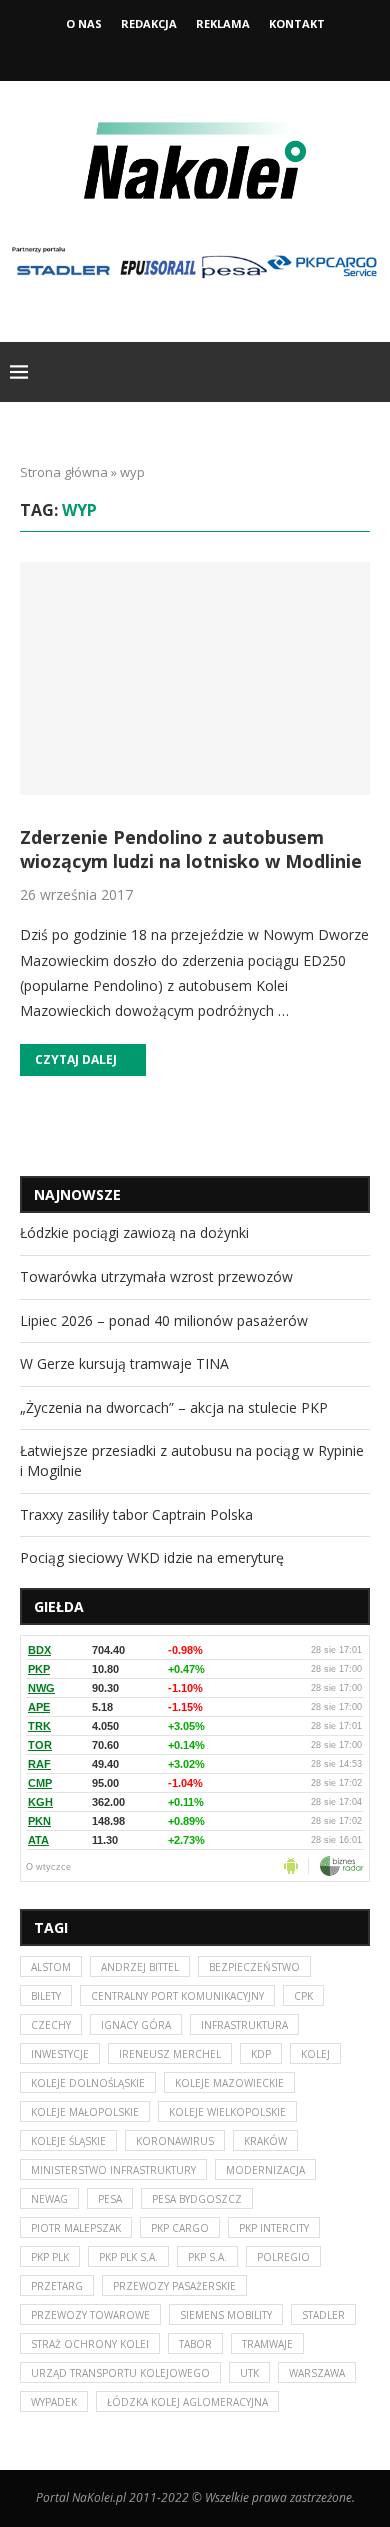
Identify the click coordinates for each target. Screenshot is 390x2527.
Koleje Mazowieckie (229, 2083)
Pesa (110, 2199)
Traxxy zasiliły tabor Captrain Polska (136, 1514)
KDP (261, 2054)
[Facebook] (168, 53)
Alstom (51, 1967)
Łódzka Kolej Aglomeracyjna (187, 2402)
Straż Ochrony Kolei (90, 2344)
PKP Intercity (274, 2228)
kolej (315, 2054)
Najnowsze (77, 1194)
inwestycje (60, 2054)
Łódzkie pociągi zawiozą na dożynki (134, 1232)
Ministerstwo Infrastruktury (113, 2170)
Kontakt (297, 23)
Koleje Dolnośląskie (88, 2083)
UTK (249, 2373)
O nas (84, 23)
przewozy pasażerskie (174, 2286)
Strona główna (64, 472)
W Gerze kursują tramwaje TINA (124, 1363)
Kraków (265, 2141)
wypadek (54, 2402)
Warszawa (317, 2373)
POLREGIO (283, 2257)
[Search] (370, 372)
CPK (303, 1996)
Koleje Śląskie (68, 2141)
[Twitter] (195, 53)
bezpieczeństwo (254, 1967)
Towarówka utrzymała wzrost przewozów (156, 1276)
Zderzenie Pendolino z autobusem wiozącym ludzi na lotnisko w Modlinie (191, 849)
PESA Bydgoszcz (197, 2199)
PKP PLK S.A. (128, 2257)
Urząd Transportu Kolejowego (120, 2373)
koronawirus (175, 2141)
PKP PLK (50, 2257)
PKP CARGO (180, 2228)
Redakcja (149, 23)
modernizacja (265, 2170)
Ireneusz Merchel (170, 2054)
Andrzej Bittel (140, 1967)
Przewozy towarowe (90, 2315)
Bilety (46, 1996)
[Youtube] (222, 53)
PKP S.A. (207, 2257)
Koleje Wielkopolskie (227, 2112)
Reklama (223, 23)
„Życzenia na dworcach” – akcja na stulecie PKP (174, 1407)
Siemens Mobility (226, 2315)
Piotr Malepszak (76, 2228)
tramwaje (267, 2344)
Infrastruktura (244, 2025)
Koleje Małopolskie (85, 2112)
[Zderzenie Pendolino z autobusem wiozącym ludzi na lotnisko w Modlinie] (195, 678)
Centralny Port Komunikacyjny (177, 1996)
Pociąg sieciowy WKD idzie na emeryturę (152, 1557)
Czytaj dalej (76, 1059)
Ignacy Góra (136, 2025)
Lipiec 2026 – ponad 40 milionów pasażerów (164, 1320)
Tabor (195, 2344)
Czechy (51, 2025)
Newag (49, 2199)
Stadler (323, 2315)
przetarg (57, 2286)
